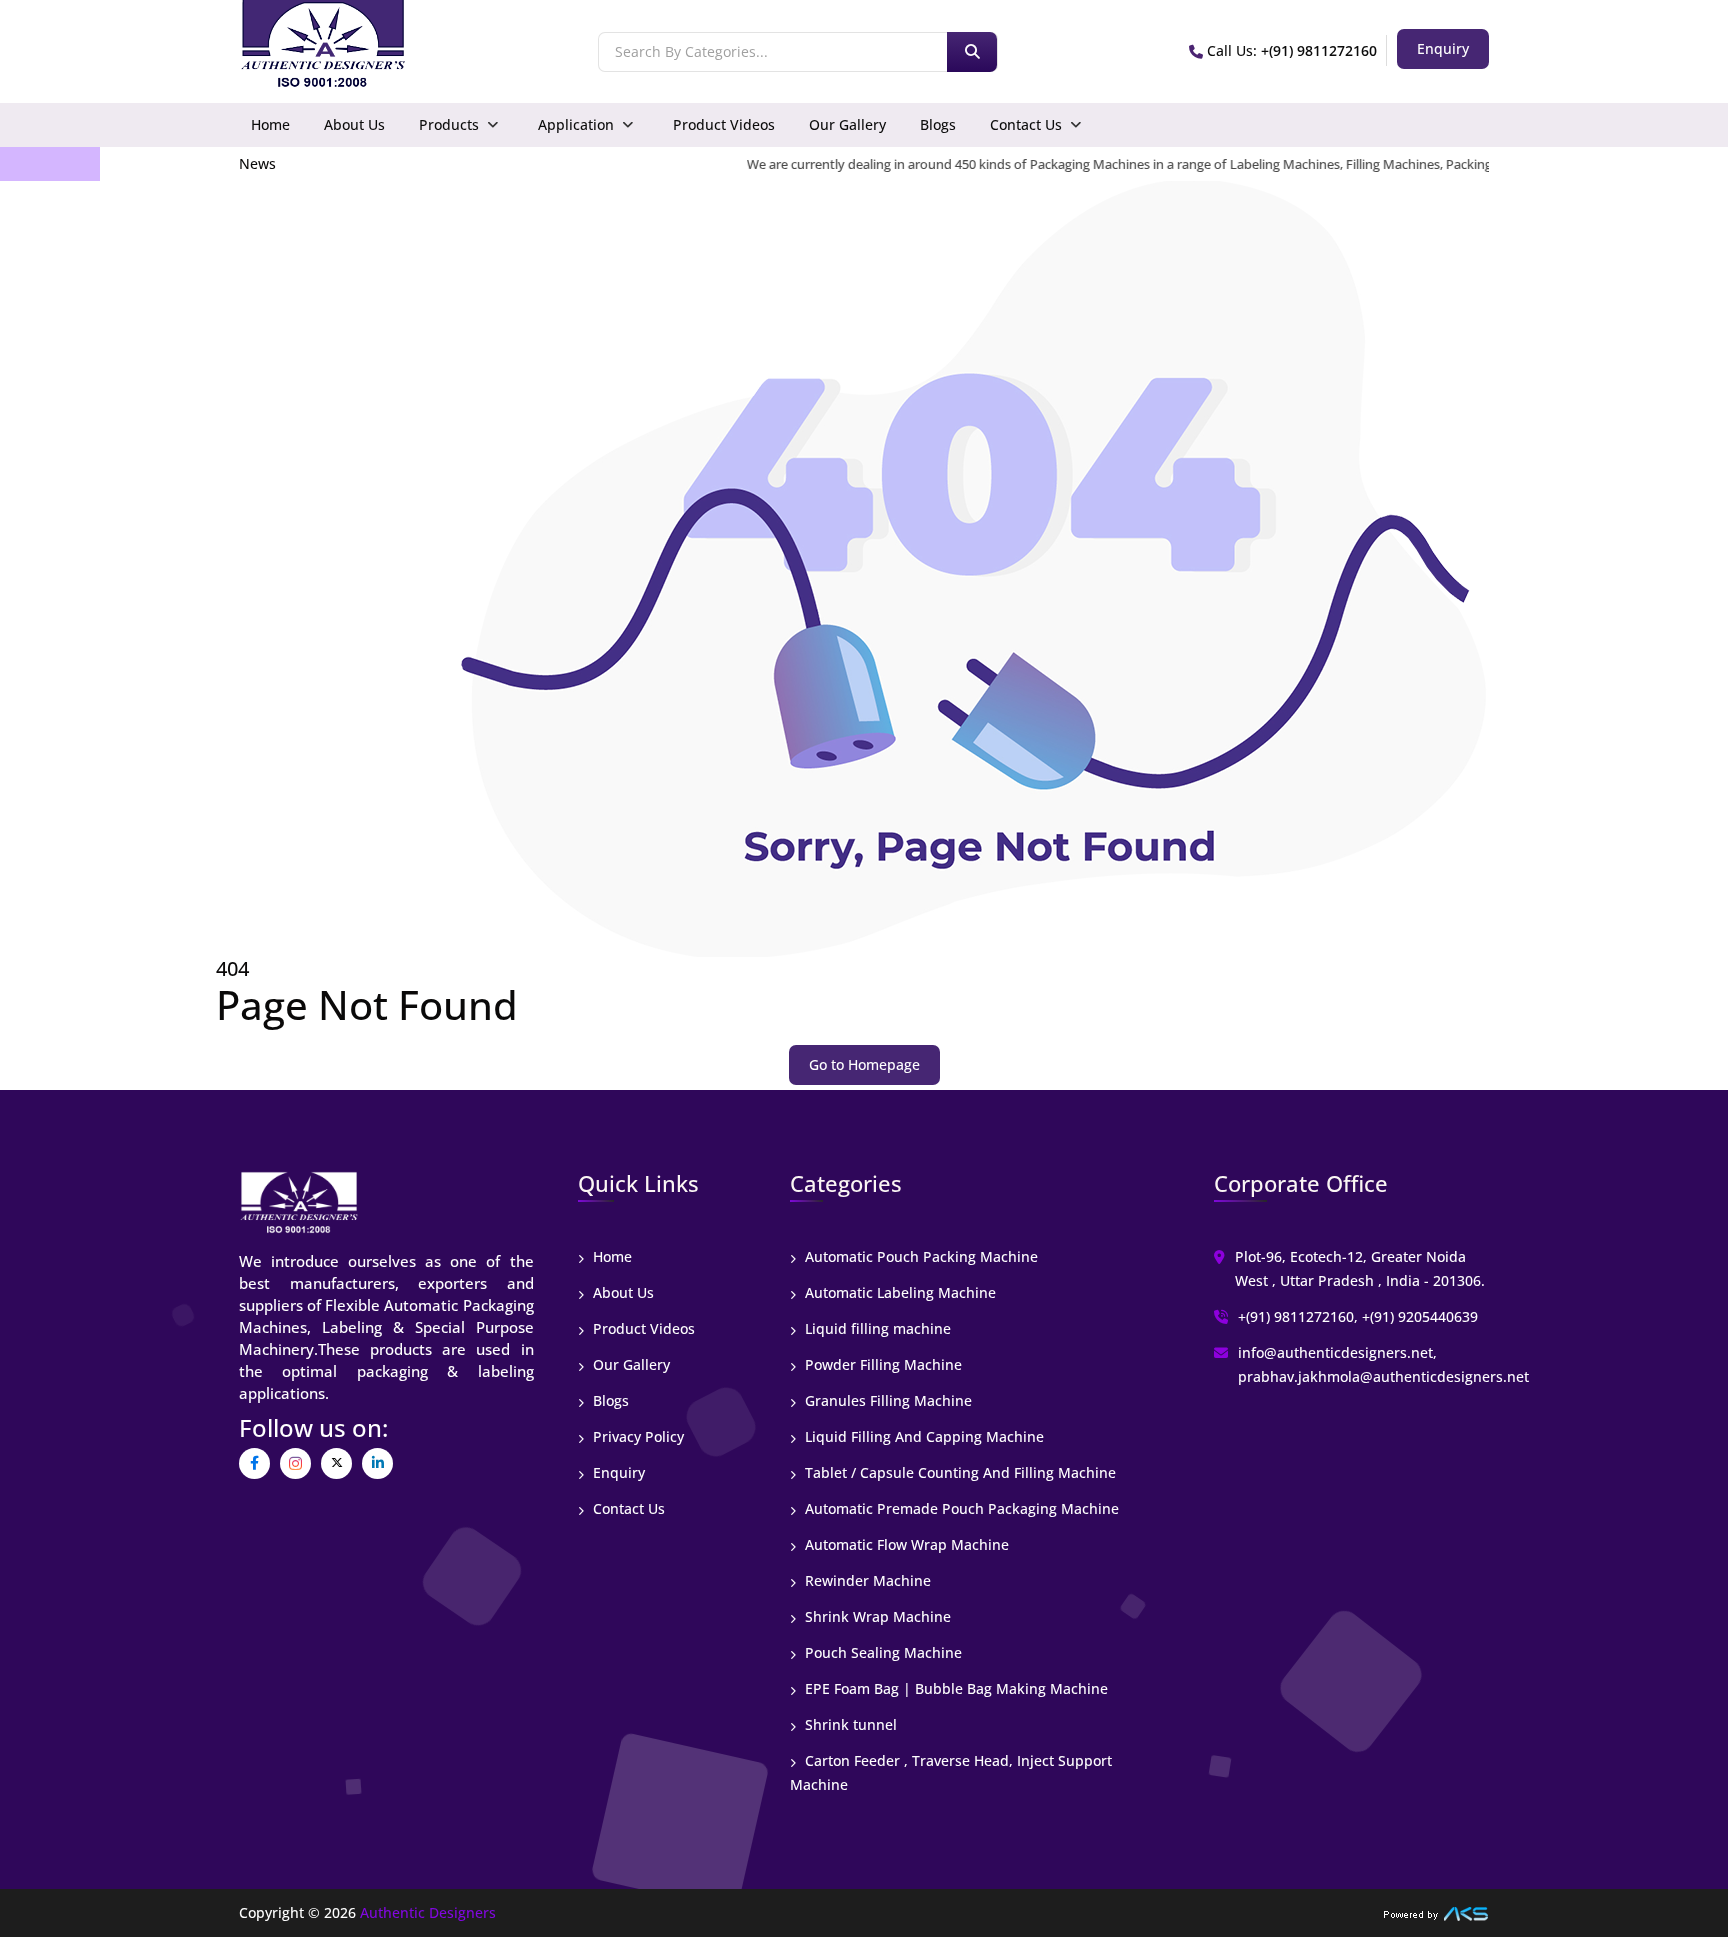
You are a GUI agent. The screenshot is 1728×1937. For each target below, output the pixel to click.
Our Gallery (847, 124)
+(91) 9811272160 (1319, 50)
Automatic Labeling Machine (898, 1292)
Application (576, 124)
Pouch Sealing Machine (881, 1652)
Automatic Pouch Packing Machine (919, 1256)
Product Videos (724, 124)
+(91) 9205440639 (1420, 1316)
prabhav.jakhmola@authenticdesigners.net (1383, 1376)
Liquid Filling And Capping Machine (922, 1436)
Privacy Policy (636, 1436)
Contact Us (1026, 124)
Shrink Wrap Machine (876, 1616)
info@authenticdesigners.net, (1337, 1352)
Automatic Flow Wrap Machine (905, 1544)
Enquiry (617, 1472)
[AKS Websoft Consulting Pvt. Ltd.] (1436, 1912)
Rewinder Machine (866, 1580)
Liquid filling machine (876, 1328)
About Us (354, 124)
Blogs (938, 124)
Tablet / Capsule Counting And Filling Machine (958, 1472)
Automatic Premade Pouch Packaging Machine (960, 1508)
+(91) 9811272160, (1298, 1316)
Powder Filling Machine (881, 1364)
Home (270, 124)
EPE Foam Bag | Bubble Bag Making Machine (954, 1688)
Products (449, 124)
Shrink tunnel (849, 1724)
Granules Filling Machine (886, 1400)
